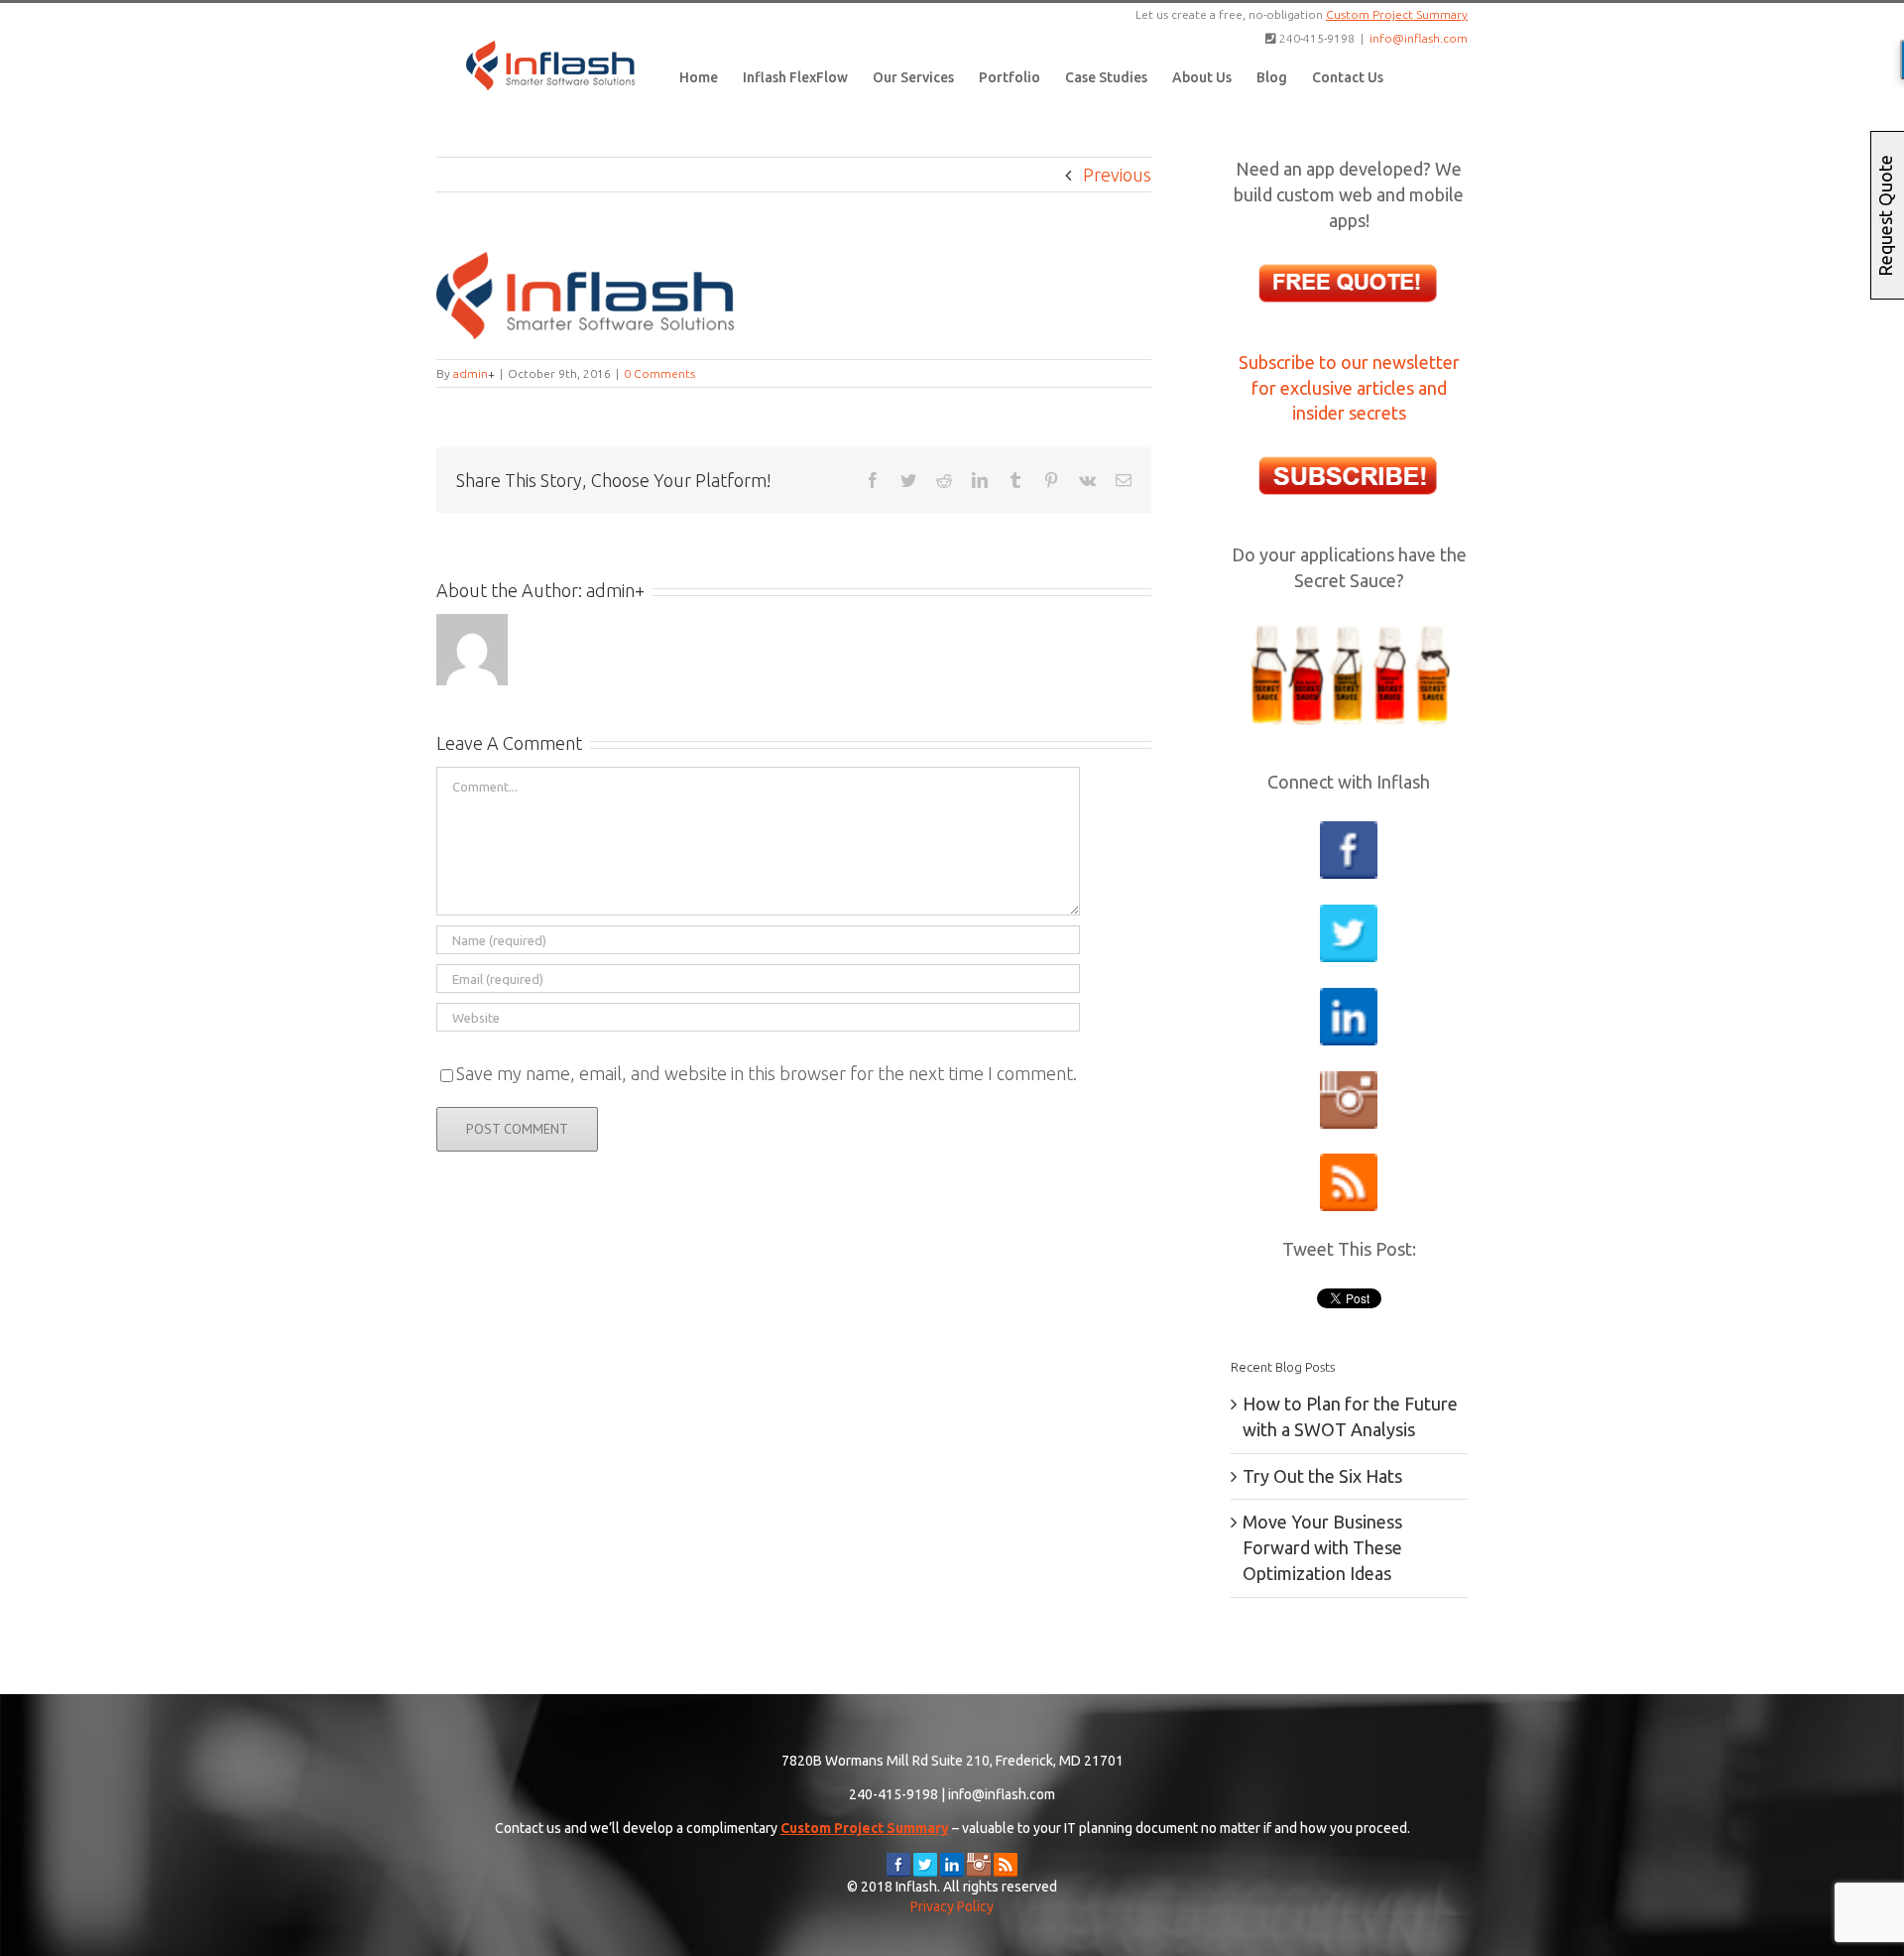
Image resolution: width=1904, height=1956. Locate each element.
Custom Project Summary (1397, 14)
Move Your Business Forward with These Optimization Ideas (1322, 1547)
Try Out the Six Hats (1322, 1476)
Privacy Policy (952, 1906)
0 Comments (659, 373)
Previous (1117, 175)
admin (471, 373)
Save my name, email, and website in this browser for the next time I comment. (767, 1073)
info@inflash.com (1419, 38)
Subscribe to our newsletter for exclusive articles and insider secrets (1349, 388)
